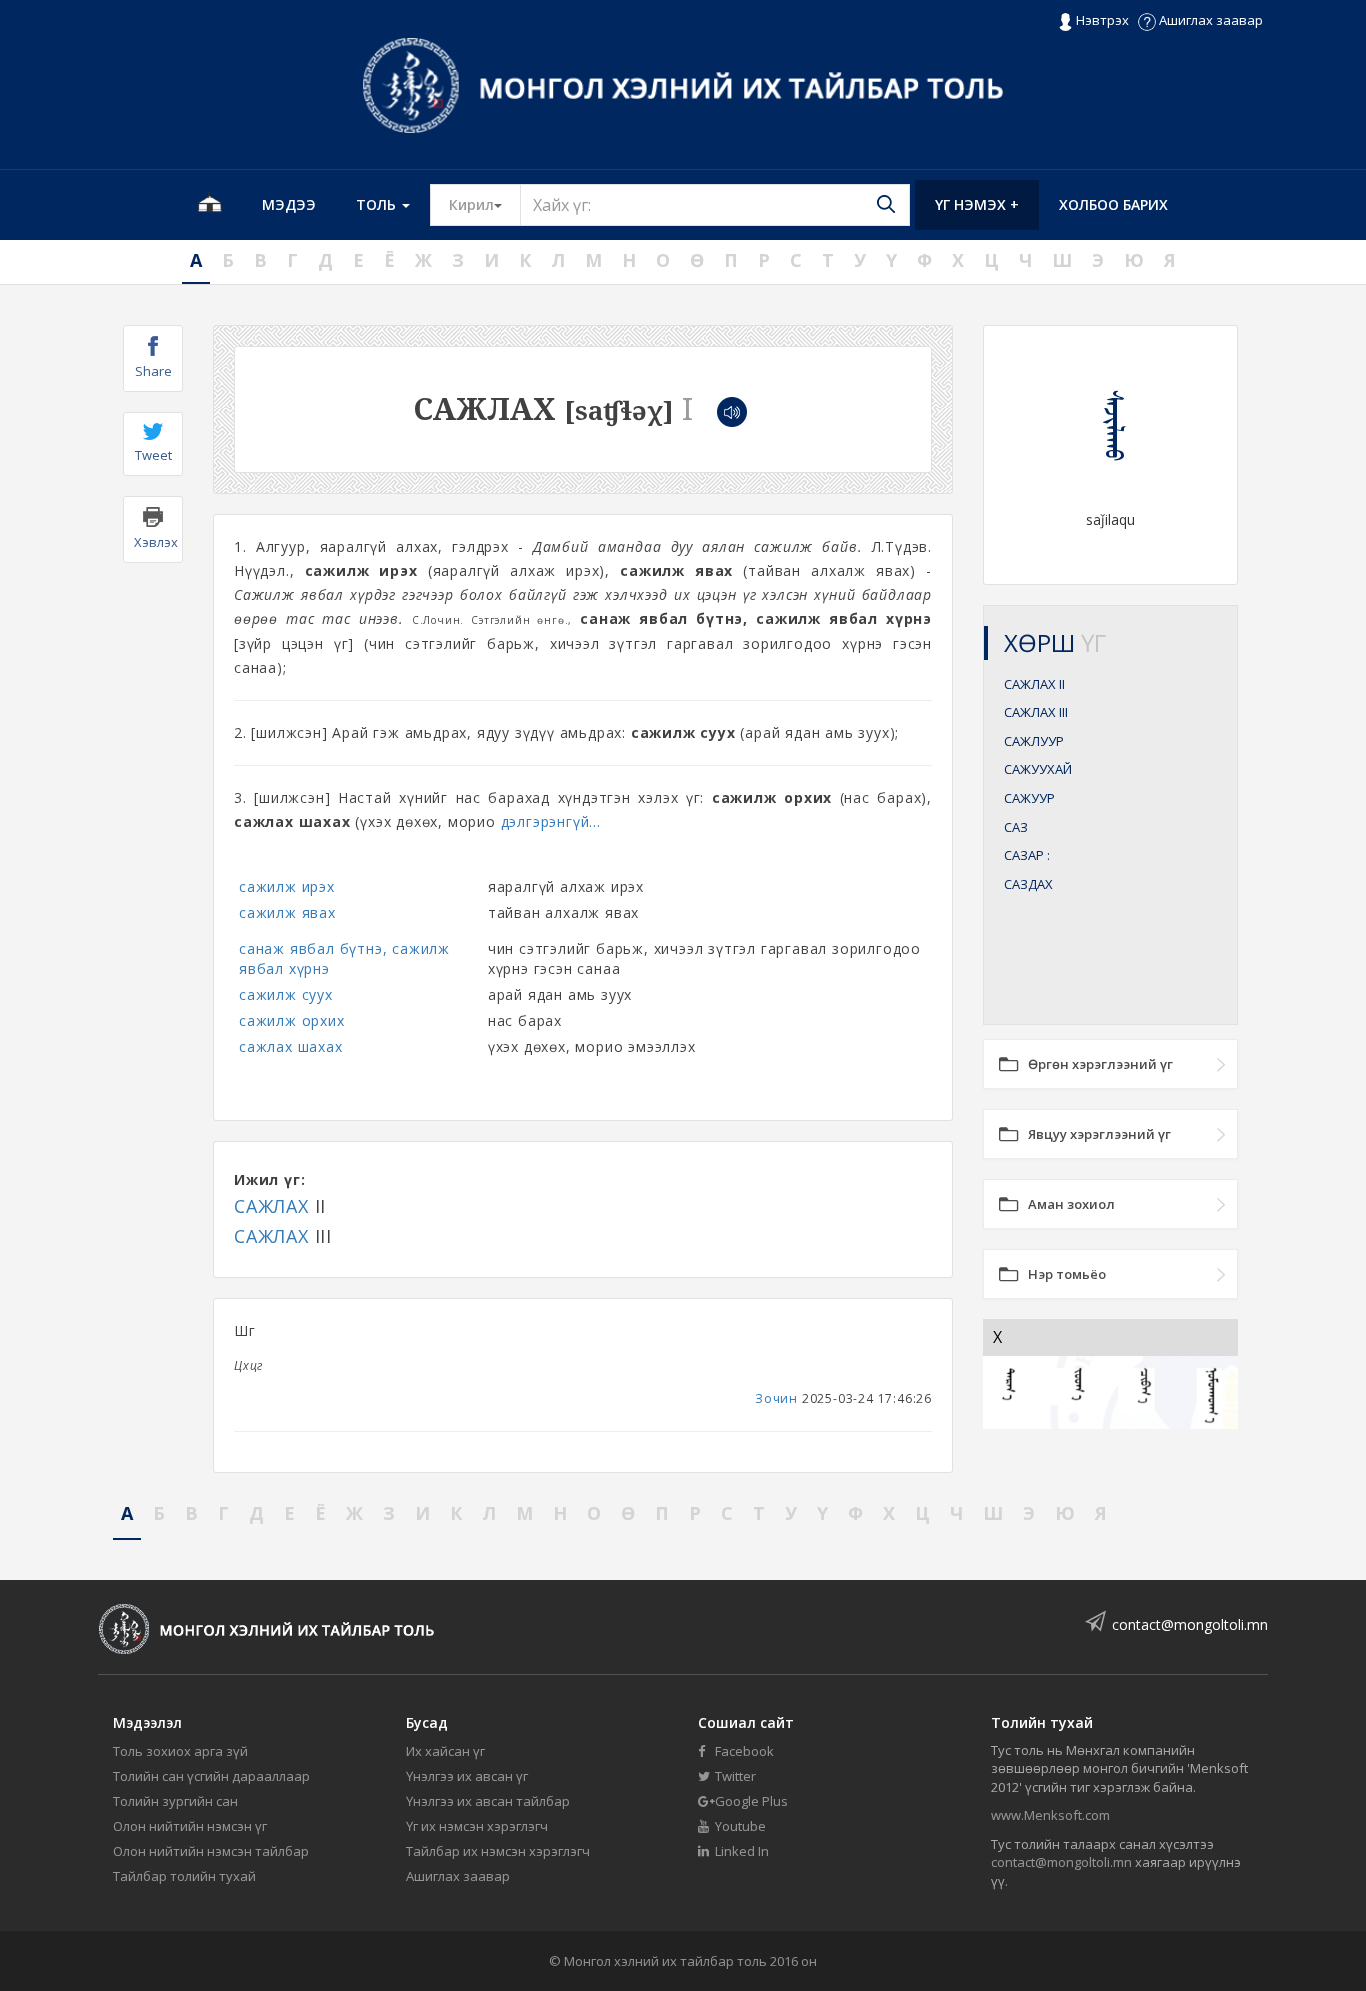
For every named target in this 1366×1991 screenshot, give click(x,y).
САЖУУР (1029, 798)
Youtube (739, 1826)
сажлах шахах (291, 1046)
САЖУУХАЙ (1038, 769)
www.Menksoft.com (1050, 1815)
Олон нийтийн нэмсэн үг (190, 1826)
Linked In (740, 1851)
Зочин (776, 1398)
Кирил (485, 204)
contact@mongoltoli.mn (1190, 1624)
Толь (378, 204)
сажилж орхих (292, 1020)
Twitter (734, 1776)
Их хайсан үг (445, 1751)
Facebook (743, 1751)
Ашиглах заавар (1209, 20)
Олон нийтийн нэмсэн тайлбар (211, 1851)
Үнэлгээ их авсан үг (467, 1776)
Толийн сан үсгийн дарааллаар (211, 1776)
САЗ (1016, 827)
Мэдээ (289, 204)
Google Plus (750, 1801)
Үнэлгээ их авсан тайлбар (488, 1801)
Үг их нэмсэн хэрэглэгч (477, 1826)
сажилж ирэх (287, 886)
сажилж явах (287, 912)
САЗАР (1027, 855)
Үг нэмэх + (977, 204)
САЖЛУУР (1034, 741)
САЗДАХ (1028, 884)
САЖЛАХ (271, 1206)
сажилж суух (286, 994)
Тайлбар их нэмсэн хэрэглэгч (498, 1851)
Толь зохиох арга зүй (180, 1751)
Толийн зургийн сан (175, 1801)
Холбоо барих (1113, 204)
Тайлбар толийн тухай (184, 1876)
